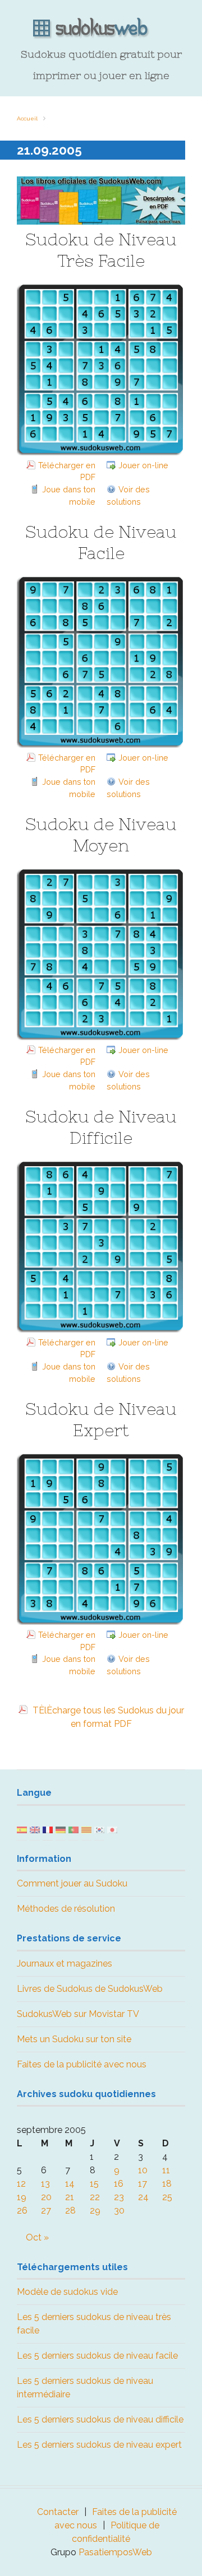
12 (21, 2184)
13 (45, 2184)
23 (119, 2197)
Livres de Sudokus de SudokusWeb (90, 1989)
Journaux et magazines (65, 1964)
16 (119, 2184)
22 (95, 2197)
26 (22, 2211)
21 (70, 2197)
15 (94, 2184)
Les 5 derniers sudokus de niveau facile (97, 2356)
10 (143, 2170)
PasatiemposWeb (115, 2552)
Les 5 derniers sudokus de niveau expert (99, 2445)
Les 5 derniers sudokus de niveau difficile (100, 2419)
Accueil (27, 118)
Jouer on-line (143, 465)
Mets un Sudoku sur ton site (74, 2039)
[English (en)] (35, 1829)
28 (70, 2211)
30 (119, 2211)
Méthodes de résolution (66, 1909)
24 (143, 2197)
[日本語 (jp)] (112, 1829)
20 (46, 2197)
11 (166, 2170)
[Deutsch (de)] (61, 1829)
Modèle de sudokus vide (67, 2292)
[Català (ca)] (86, 1829)
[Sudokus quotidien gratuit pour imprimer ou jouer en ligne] (101, 29)
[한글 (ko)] (99, 1829)
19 (22, 2197)
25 (167, 2197)
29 (95, 2211)
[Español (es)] (22, 1829)
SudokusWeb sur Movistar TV (78, 2014)
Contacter (58, 2512)
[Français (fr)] (48, 1829)
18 (167, 2184)
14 (70, 2184)
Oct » (37, 2237)
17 (143, 2184)
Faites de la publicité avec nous (82, 2064)
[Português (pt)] (74, 1829)
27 (46, 2211)
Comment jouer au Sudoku (72, 1883)
